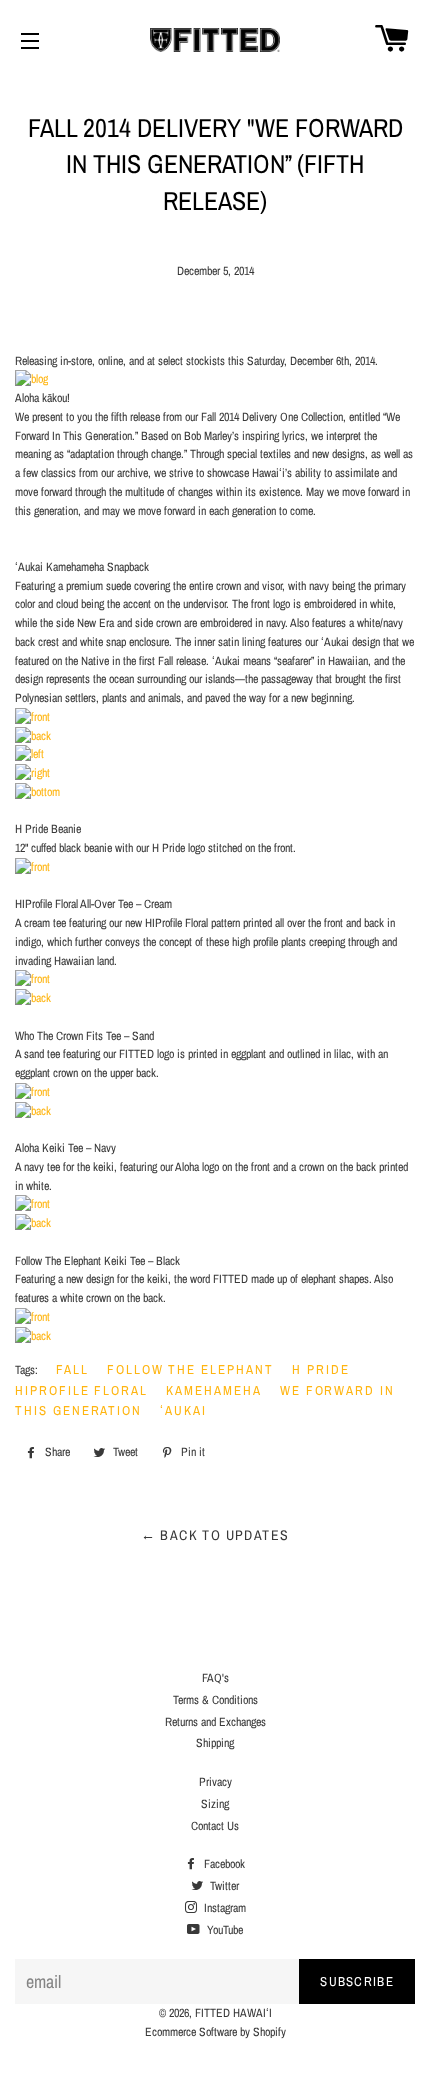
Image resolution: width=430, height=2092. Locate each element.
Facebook (223, 1864)
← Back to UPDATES (215, 1535)
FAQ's (215, 1678)
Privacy (215, 1782)
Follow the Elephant (190, 1369)
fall (72, 1369)
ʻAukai (183, 1410)
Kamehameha (214, 1390)
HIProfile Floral (81, 1390)
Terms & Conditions (215, 1700)
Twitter (223, 1886)
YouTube (223, 1930)
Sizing (215, 1804)
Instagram (223, 1908)
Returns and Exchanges (215, 1722)
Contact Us (215, 1826)
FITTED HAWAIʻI (233, 2013)
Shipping (215, 1743)
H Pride (321, 1369)
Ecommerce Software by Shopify (215, 2032)
